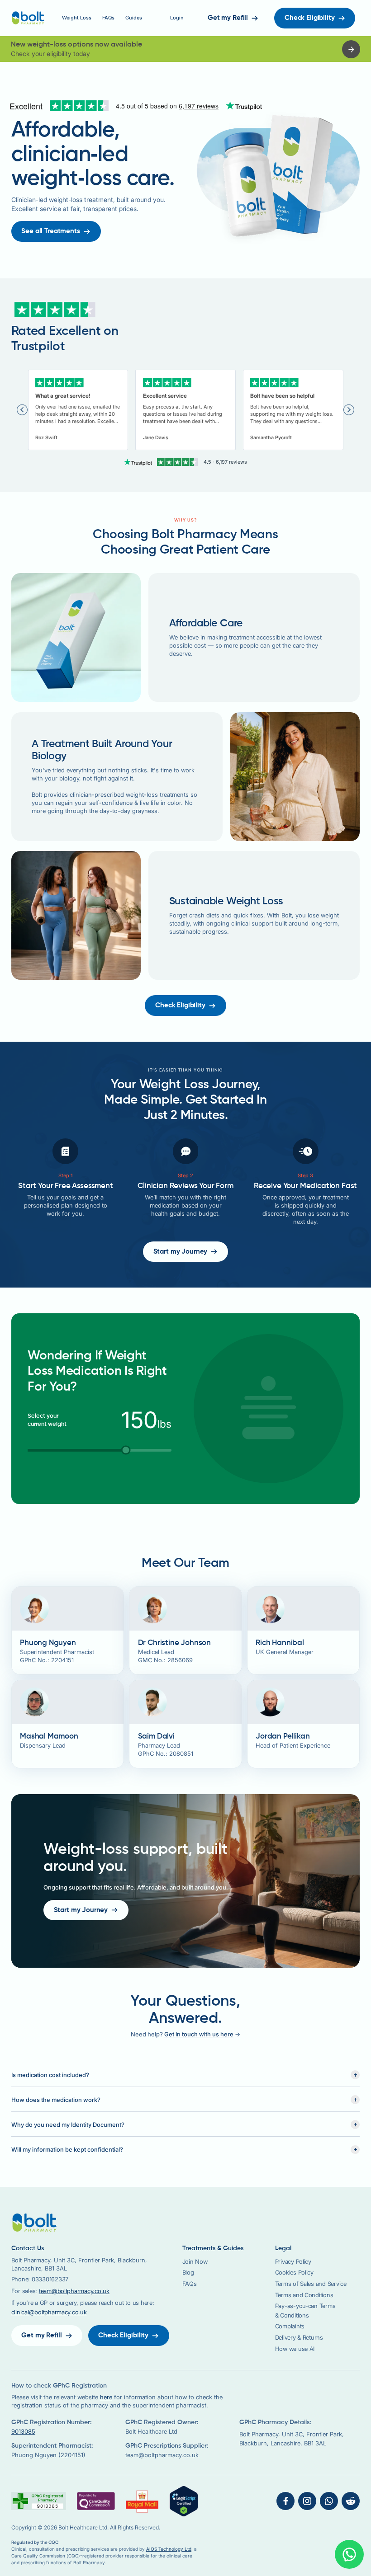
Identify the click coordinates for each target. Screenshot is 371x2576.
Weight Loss (77, 18)
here (106, 2397)
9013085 (23, 2432)
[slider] (126, 1450)
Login (177, 18)
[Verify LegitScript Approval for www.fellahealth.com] (184, 2501)
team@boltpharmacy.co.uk (74, 2291)
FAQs (108, 18)
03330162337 (50, 2279)
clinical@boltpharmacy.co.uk (49, 2312)
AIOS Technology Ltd (169, 2549)
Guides (134, 18)
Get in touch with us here (199, 2034)
